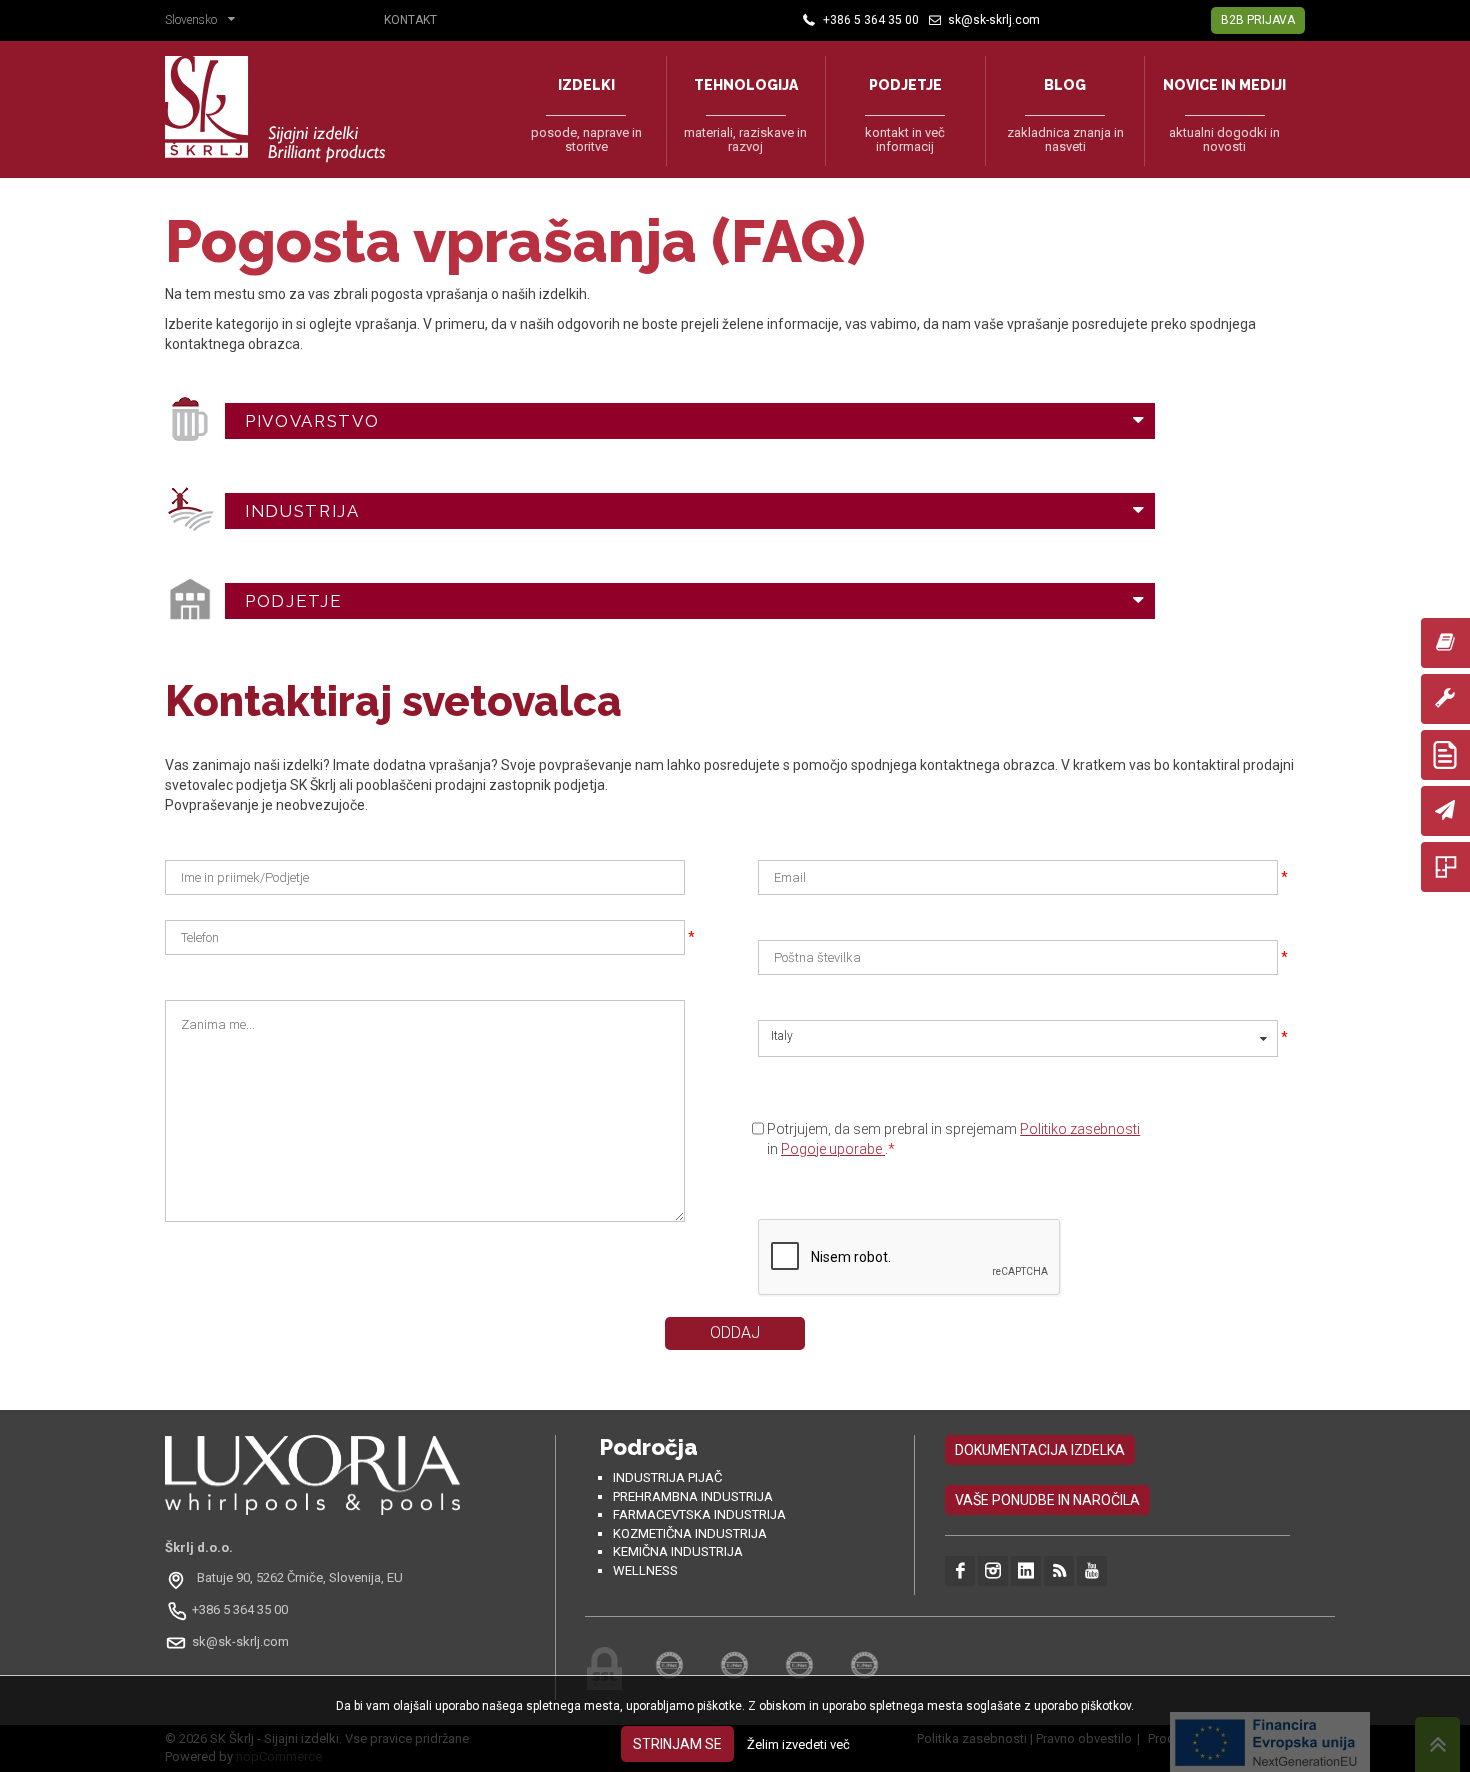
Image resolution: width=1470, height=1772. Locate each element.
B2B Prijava (1258, 20)
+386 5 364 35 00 (240, 1609)
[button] (205, 22)
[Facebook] (960, 1571)
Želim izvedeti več (798, 1744)
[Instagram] (993, 1571)
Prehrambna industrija (693, 1496)
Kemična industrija (678, 1551)
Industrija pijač (667, 1477)
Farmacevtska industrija (699, 1514)
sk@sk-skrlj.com (240, 1641)
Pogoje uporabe (833, 1149)
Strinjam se (677, 1744)
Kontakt (410, 20)
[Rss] (1059, 1571)
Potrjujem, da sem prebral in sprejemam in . (953, 1139)
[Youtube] (1092, 1571)
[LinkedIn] (1026, 1571)
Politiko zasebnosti (1080, 1129)
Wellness (645, 1570)
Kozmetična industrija (690, 1533)
